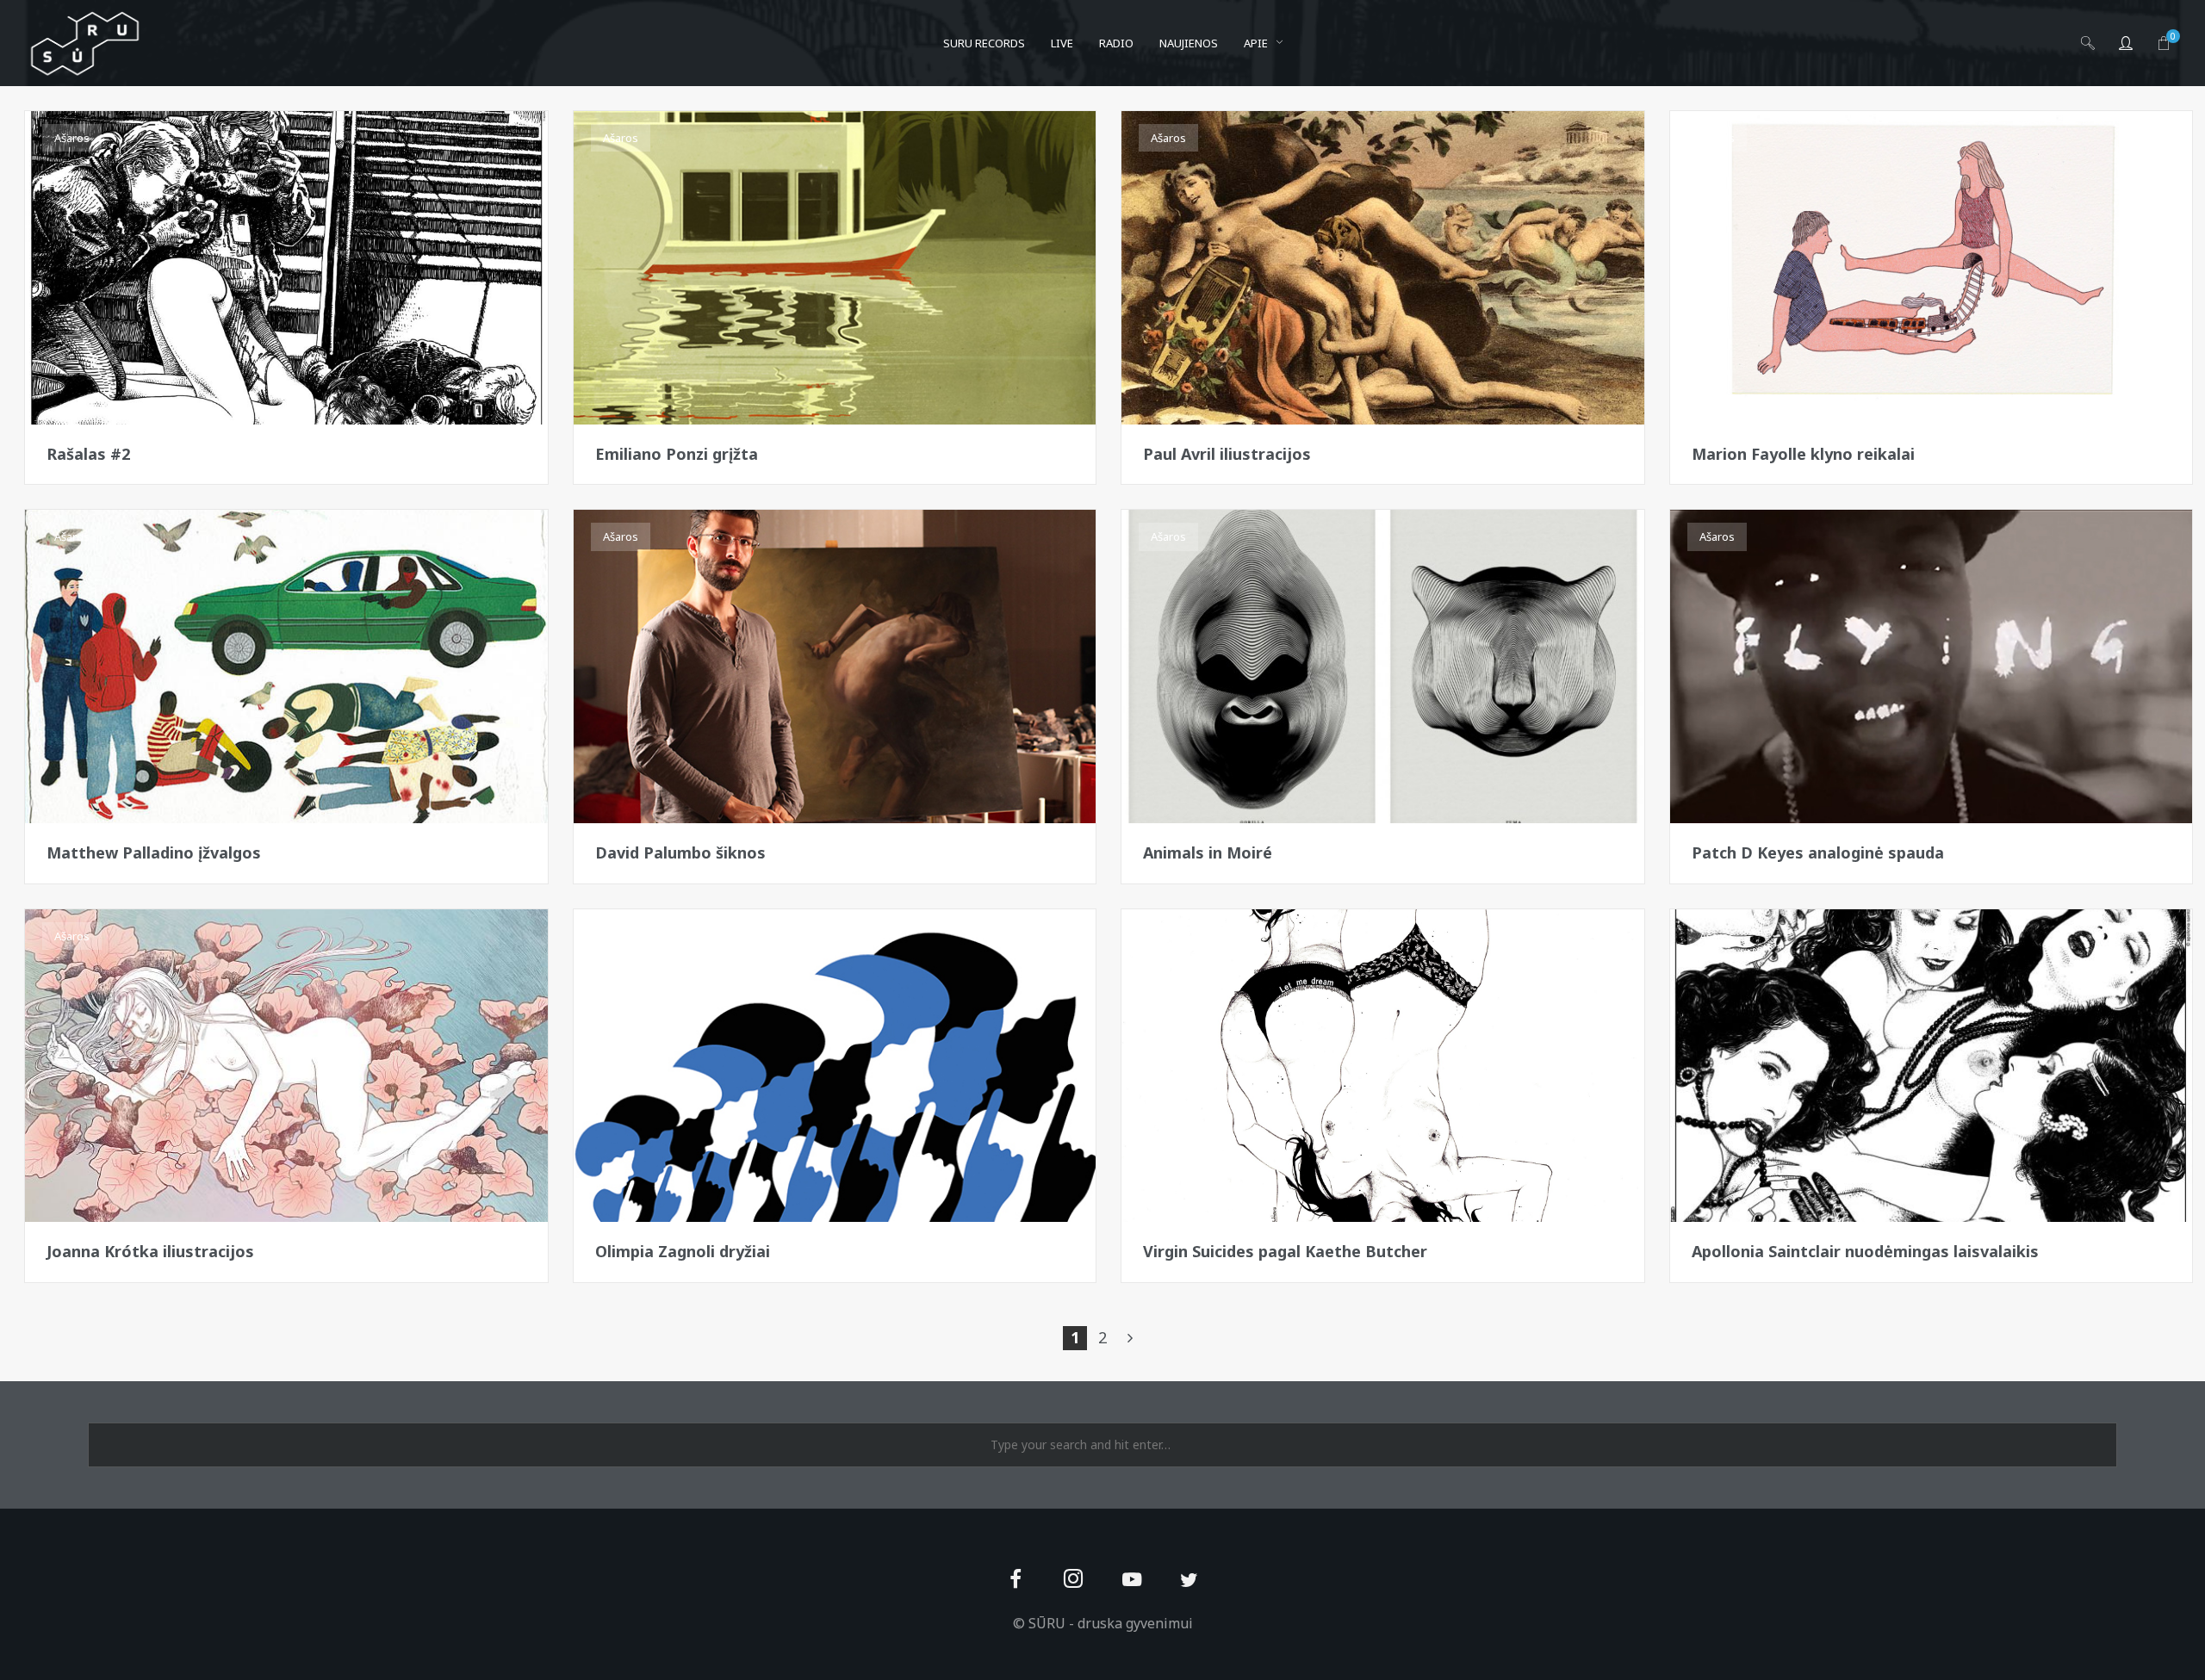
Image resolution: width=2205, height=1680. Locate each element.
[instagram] (1074, 1581)
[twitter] (1189, 1581)
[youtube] (1132, 1589)
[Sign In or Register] (2126, 43)
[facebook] (1016, 1581)
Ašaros (72, 138)
